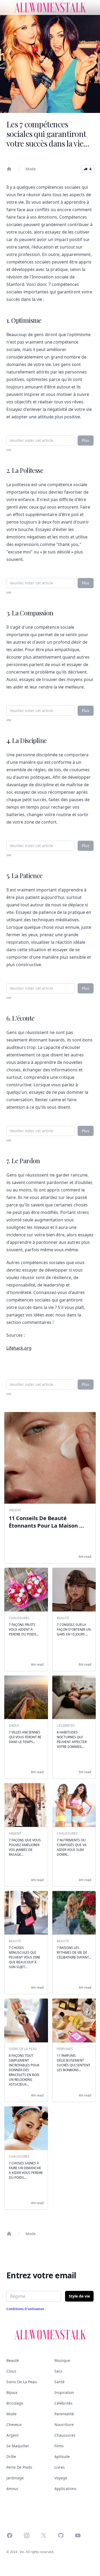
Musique (62, 2360)
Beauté (13, 2360)
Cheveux (14, 2424)
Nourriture (64, 2424)
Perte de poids (19, 2467)
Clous (11, 2371)
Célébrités (63, 2403)
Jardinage (15, 2478)
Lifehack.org (19, 1348)
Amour (12, 2489)
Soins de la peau (22, 2382)
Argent (13, 2435)
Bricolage (15, 2403)
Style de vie (79, 2296)
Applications (65, 2489)
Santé (59, 2382)
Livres (60, 2467)
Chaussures (65, 2435)
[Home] (9, 169)
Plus (86, 440)
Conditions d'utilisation (26, 2309)
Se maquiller (18, 2446)
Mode (31, 169)
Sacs (58, 2371)
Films (59, 2446)
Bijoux (12, 2392)
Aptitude (62, 2457)
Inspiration (64, 2392)
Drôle (11, 2457)
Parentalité (64, 2414)
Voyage (61, 2478)
